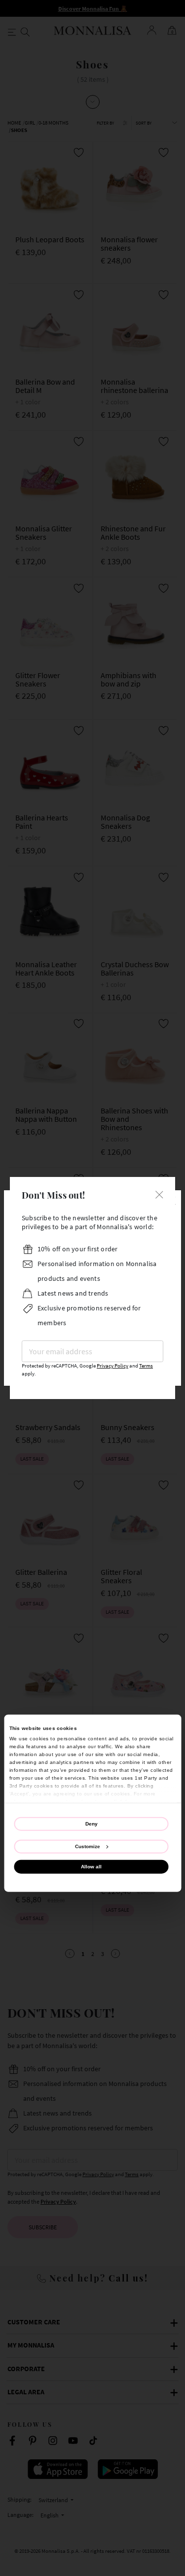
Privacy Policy (112, 1366)
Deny (92, 1824)
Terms (146, 1366)
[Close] (159, 1194)
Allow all (91, 1867)
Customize (88, 1846)
